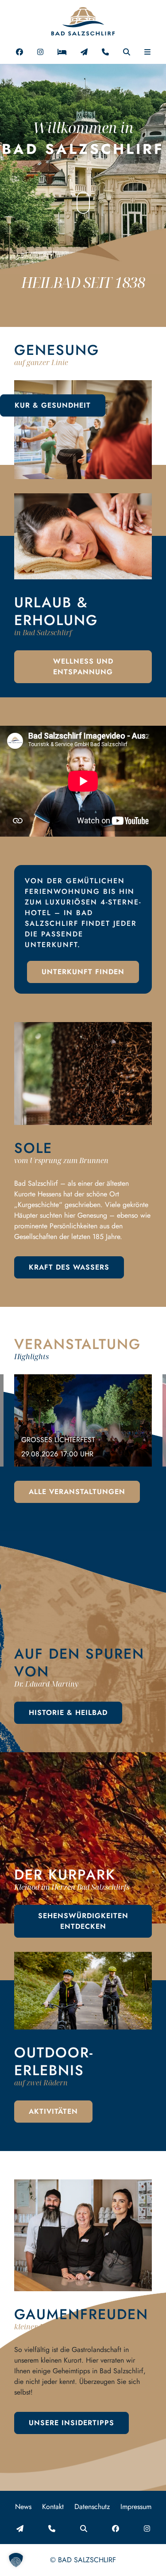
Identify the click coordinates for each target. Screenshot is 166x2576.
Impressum (136, 2507)
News (23, 2507)
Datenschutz (92, 2507)
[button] (147, 51)
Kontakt (53, 2507)
